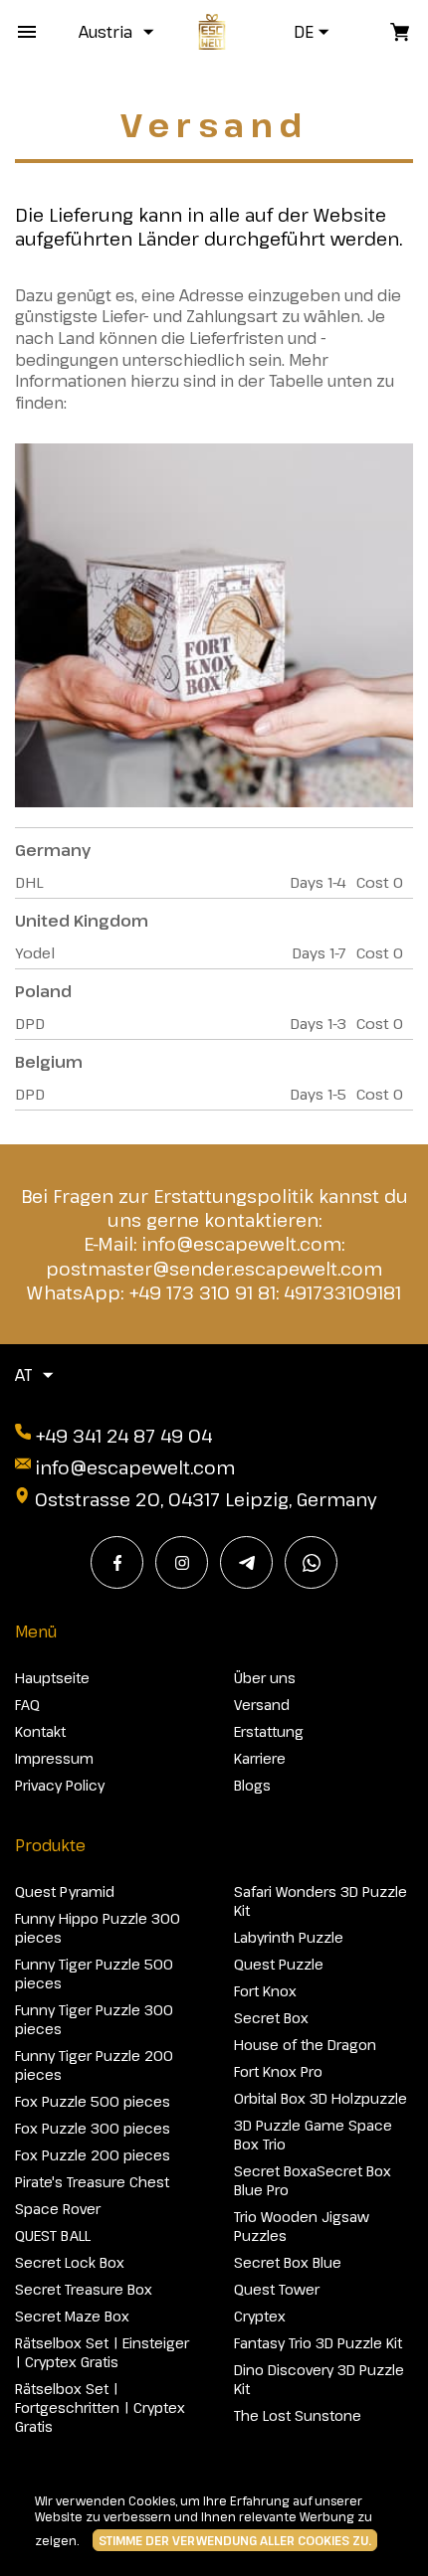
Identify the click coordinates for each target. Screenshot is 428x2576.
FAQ (27, 1705)
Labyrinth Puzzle (289, 1937)
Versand (262, 1705)
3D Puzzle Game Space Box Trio (313, 2135)
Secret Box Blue (288, 2262)
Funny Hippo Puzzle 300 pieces (98, 1928)
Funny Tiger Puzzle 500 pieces (94, 1974)
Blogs (252, 1785)
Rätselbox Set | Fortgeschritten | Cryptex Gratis (100, 2407)
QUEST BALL (53, 2235)
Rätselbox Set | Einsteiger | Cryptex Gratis (102, 2352)
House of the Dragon (305, 2045)
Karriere (260, 1758)
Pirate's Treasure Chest (92, 2182)
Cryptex (260, 2316)
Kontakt (40, 1731)
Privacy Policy (60, 1785)
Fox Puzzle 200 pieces (93, 2155)
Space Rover (58, 2209)
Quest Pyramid (65, 1891)
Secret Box (271, 2018)
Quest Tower (277, 2289)
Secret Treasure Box (84, 2289)
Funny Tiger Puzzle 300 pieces (94, 2019)
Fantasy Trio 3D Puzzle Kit (318, 2343)
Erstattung (269, 1731)
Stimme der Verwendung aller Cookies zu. (235, 2540)
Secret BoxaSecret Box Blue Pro (313, 2180)
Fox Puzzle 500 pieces (93, 2101)
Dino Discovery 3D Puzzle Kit (319, 2379)
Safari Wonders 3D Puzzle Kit (321, 1901)
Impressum (54, 1758)
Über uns (265, 1678)
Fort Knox (265, 1991)
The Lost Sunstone (298, 2415)
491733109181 (342, 1292)
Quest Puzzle (279, 1964)
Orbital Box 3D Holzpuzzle (321, 2098)
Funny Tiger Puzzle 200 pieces (94, 2065)
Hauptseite (52, 1678)
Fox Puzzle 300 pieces (93, 2128)
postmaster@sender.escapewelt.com (214, 1269)
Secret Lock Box (70, 2262)
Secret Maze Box (72, 2316)
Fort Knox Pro (278, 2071)
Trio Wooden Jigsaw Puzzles (302, 2226)
